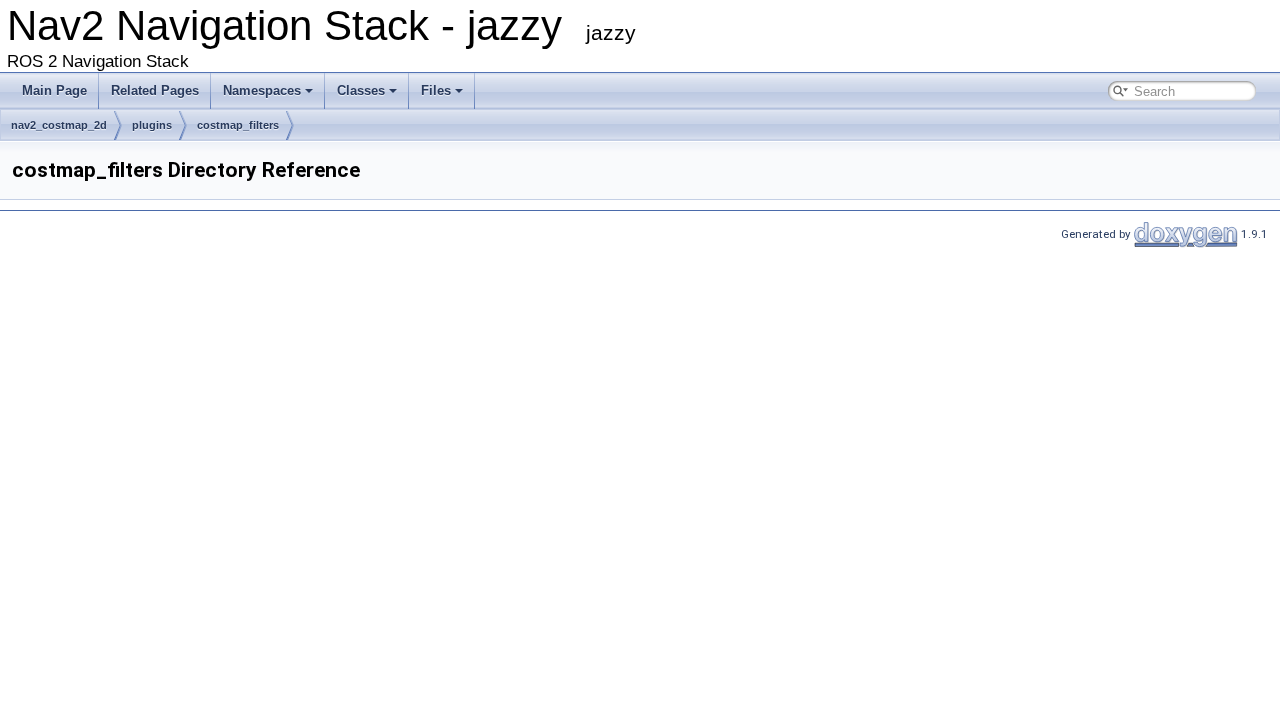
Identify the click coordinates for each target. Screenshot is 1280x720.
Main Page (54, 90)
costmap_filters (238, 125)
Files (436, 90)
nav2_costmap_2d (59, 125)
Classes (361, 90)
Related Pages (155, 90)
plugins (152, 125)
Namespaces (262, 90)
